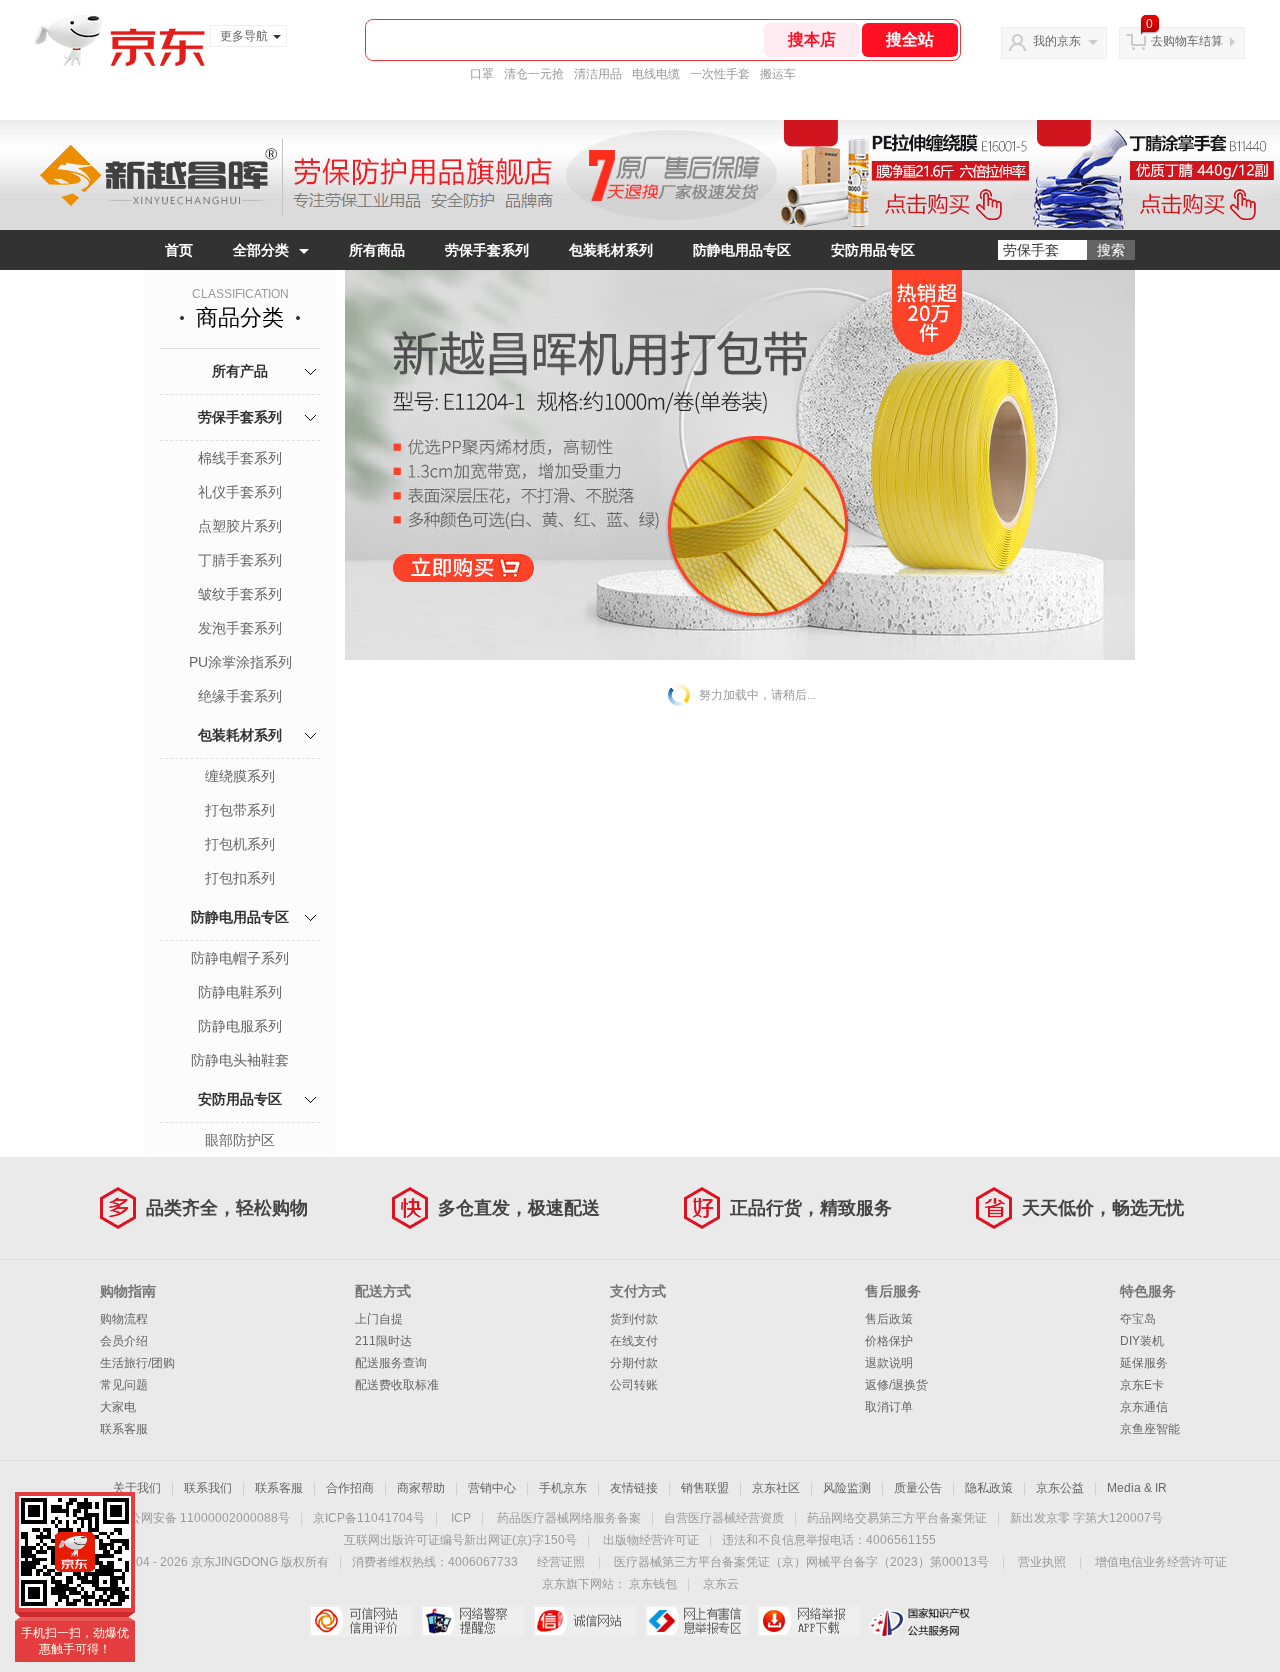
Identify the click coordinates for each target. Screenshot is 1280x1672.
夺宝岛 (1138, 1319)
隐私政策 (989, 1488)
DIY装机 (1142, 1341)
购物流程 (124, 1319)
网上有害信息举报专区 (696, 1621)
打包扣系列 (240, 878)
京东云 (721, 1584)
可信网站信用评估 (360, 1621)
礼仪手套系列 (240, 492)
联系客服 (124, 1429)
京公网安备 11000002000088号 (203, 1518)
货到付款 (634, 1319)
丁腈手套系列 (240, 560)
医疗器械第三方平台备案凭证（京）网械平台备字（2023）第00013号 (801, 1562)
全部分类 (261, 250)
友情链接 (634, 1488)
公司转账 (634, 1385)
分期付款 (634, 1363)
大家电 (118, 1407)
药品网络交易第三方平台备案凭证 (897, 1518)
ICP (461, 1518)
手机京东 (563, 1488)
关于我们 (137, 1488)
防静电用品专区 (742, 250)
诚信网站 (584, 1621)
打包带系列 (240, 810)
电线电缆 (656, 74)
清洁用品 (598, 74)
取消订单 (889, 1407)
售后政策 (889, 1319)
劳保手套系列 (487, 250)
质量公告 (918, 1488)
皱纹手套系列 (240, 594)
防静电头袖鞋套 (240, 1060)
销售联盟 (705, 1488)
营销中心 (492, 1488)
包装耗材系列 (611, 250)
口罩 (482, 74)
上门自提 (379, 1319)
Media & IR (1137, 1488)
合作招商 (350, 1488)
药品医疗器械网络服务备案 (569, 1518)
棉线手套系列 (240, 458)
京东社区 (776, 1488)
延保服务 (1144, 1363)
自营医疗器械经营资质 (724, 1518)
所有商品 (377, 250)
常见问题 (124, 1385)
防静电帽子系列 (240, 958)
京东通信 (1144, 1407)
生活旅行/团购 (137, 1363)
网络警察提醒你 (472, 1621)
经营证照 (561, 1562)
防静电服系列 (240, 1026)
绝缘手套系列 (240, 696)
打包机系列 (240, 844)
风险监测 (847, 1488)
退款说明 (889, 1363)
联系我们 (208, 1488)
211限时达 (383, 1341)
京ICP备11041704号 (369, 1518)
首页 (179, 250)
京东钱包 (653, 1584)
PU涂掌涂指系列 (240, 662)
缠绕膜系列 (240, 776)
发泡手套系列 (240, 628)
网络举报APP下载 (808, 1621)
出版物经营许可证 (651, 1540)
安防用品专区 (873, 250)
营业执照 (1042, 1562)
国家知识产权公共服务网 (920, 1621)
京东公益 (1060, 1488)
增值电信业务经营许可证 (1161, 1562)
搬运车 (778, 74)
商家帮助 (421, 1488)
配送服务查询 (391, 1363)
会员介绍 (124, 1341)
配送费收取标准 (397, 1385)
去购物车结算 (1187, 41)
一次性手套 (720, 74)
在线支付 (634, 1341)
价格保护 (889, 1341)
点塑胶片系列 (240, 526)
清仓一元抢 (534, 74)
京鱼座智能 (1150, 1429)
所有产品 (240, 371)
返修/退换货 (896, 1385)
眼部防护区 (240, 1140)
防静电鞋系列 (240, 992)
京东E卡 (1142, 1385)
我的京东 (1057, 41)
